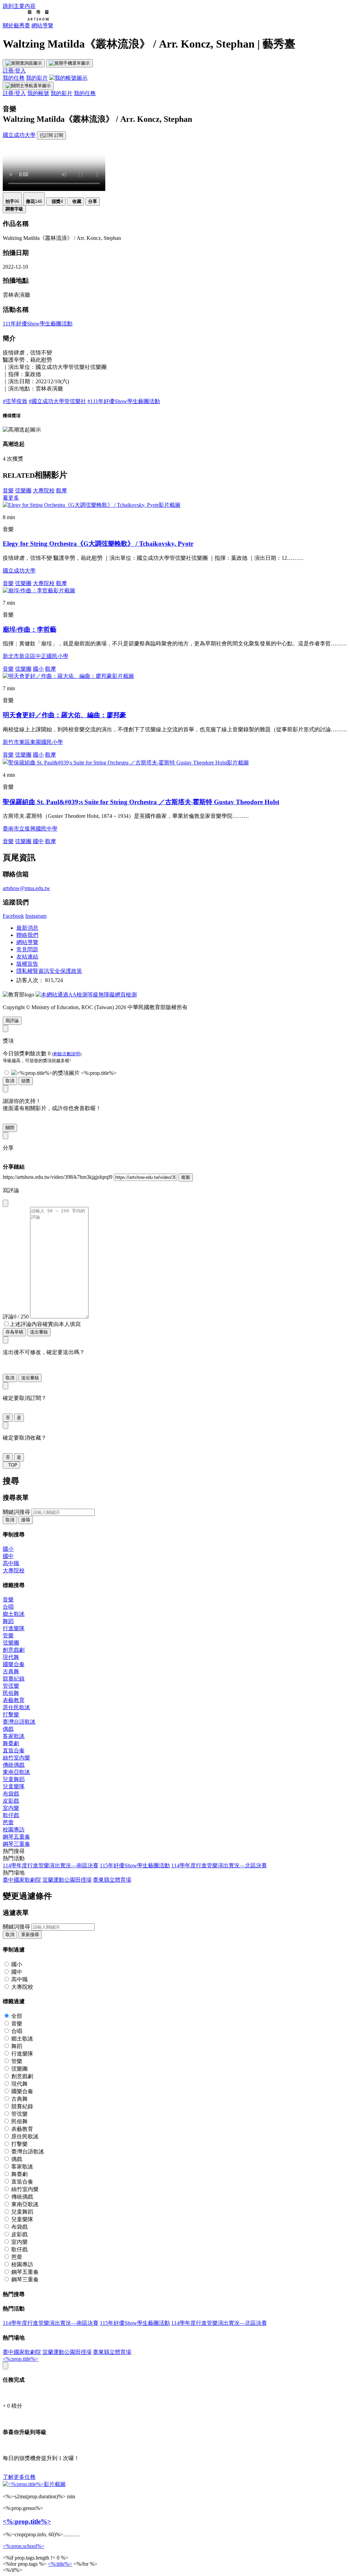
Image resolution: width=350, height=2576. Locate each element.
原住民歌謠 (16, 1707)
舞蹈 (8, 1621)
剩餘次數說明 (67, 1054)
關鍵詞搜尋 (16, 1512)
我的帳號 (38, 93)
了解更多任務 (19, 2477)
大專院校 (44, 491)
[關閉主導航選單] (28, 86)
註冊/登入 (14, 71)
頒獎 (26, 1081)
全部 (17, 2016)
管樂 (8, 1635)
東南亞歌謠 (16, 1772)
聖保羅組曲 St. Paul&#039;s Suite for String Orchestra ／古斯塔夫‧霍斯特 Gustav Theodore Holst (141, 802)
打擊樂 (11, 1715)
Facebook (13, 916)
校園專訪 (14, 1830)
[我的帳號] (68, 78)
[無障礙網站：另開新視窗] (86, 995)
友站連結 (27, 957)
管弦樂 (11, 1686)
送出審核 (39, 1332)
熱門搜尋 (14, 1851)
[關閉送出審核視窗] (5, 1340)
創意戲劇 (14, 1650)
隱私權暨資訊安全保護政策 (49, 971)
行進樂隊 (14, 1628)
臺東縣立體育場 (112, 1880)
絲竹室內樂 (16, 1758)
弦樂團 (23, 491)
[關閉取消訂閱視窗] (5, 1386)
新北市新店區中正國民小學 (36, 656)
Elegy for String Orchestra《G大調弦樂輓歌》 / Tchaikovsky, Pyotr (98, 544)
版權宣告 (27, 964)
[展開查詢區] (24, 63)
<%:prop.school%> (24, 2546)
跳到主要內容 (19, 6)
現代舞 (11, 1657)
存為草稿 (14, 1332)
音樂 (8, 491)
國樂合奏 (14, 1664)
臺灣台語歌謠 (19, 1722)
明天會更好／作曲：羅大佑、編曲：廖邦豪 (64, 715)
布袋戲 (11, 1794)
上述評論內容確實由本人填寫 (45, 1324)
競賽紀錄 (14, 1679)
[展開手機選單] (69, 63)
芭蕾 (8, 1822)
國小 (38, 669)
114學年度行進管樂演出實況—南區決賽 (51, 1865)
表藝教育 (14, 1700)
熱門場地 (14, 1873)
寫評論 (12, 1021)
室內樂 (11, 1808)
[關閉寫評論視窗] (5, 1203)
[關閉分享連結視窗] (5, 1136)
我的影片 (37, 78)
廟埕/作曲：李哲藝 (30, 629)
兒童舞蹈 (14, 1779)
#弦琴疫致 (15, 401)
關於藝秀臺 (16, 25)
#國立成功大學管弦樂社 (57, 401)
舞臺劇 (11, 1743)
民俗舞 (11, 1693)
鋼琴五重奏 (16, 1837)
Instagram (36, 916)
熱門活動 (14, 1858)
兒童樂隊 (14, 1786)
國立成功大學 (19, 135)
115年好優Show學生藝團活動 (135, 1865)
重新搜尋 (30, 1935)
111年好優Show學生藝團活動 (38, 324)
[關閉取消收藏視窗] (5, 1425)
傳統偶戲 (14, 1765)
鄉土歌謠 (14, 1614)
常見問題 (27, 949)
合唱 (8, 1607)
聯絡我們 (27, 935)
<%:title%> (60, 2564)
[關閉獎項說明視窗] (5, 1028)
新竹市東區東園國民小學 (33, 742)
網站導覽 (42, 25)
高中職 (11, 1563)
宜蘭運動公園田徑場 (67, 1880)
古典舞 (11, 1671)
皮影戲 (11, 1801)
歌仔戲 (11, 1815)
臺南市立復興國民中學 (30, 829)
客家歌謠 (14, 1736)
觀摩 (62, 491)
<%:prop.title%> (21, 2359)
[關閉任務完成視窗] (5, 2366)
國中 (38, 841)
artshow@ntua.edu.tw (26, 888)
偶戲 (8, 1729)
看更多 (11, 498)
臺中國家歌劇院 (22, 1880)
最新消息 (27, 928)
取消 (10, 1081)
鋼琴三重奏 (16, 1844)
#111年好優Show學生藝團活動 (124, 401)
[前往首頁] (26, 19)
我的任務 (14, 78)
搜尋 (26, 1520)
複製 (186, 1177)
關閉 (10, 1128)
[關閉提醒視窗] (5, 1089)
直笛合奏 (14, 1750)
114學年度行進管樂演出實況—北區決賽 (219, 1865)
